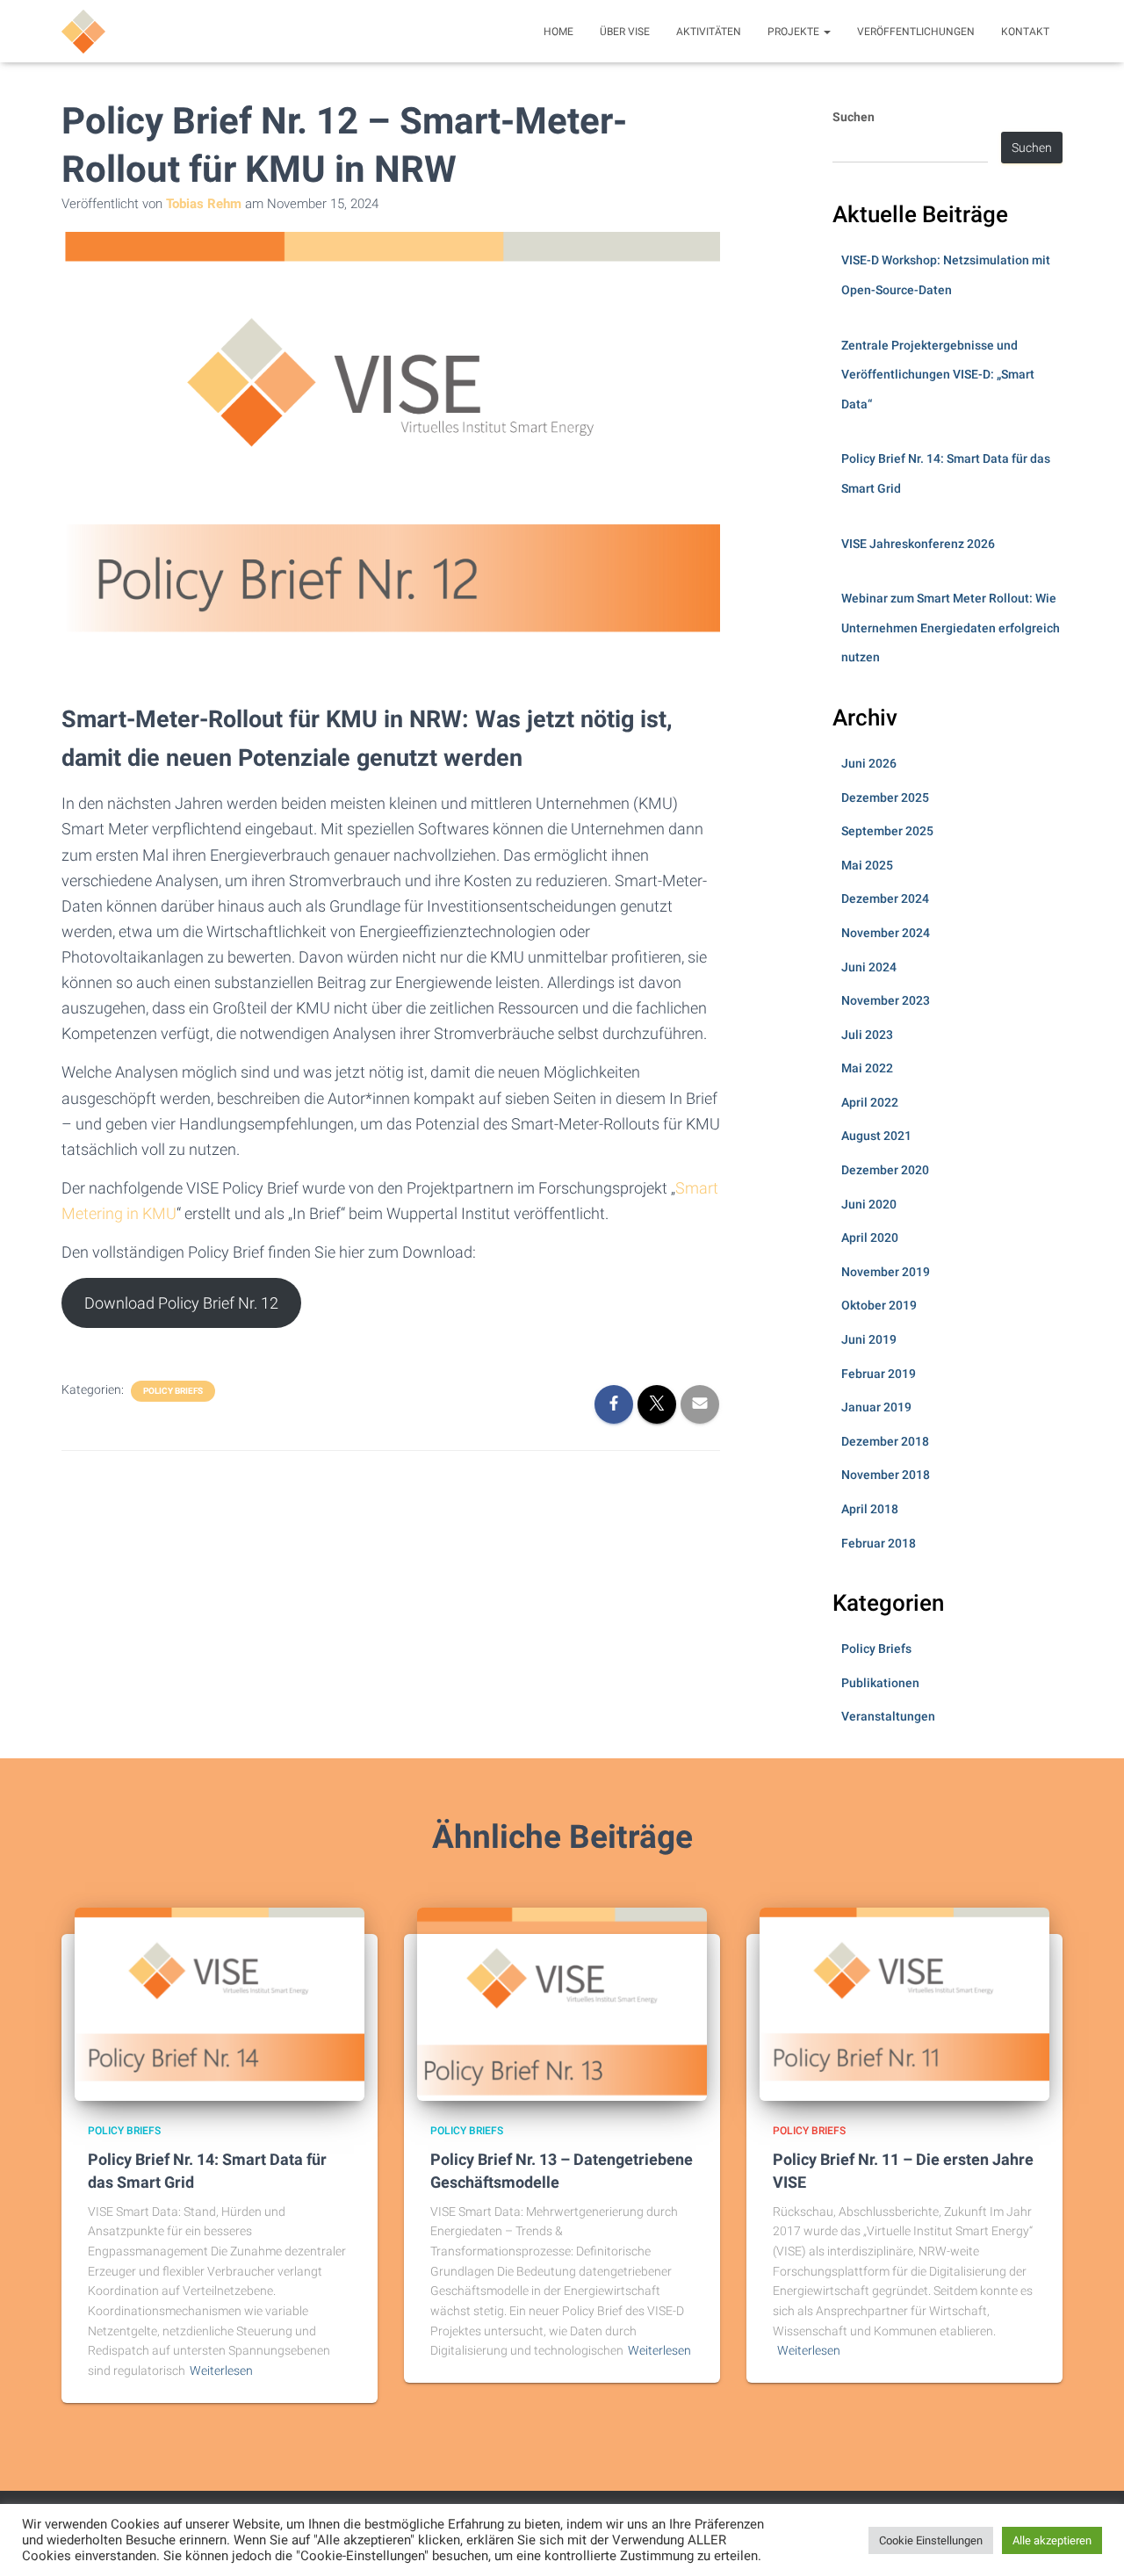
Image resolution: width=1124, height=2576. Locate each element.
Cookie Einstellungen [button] (931, 2540)
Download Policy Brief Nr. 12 (181, 1303)
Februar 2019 (879, 1374)
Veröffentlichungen (916, 32)
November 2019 (886, 1272)
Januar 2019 (876, 1407)
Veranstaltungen (888, 1716)
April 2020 (870, 1237)
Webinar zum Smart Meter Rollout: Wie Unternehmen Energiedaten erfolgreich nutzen (951, 628)
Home (558, 32)
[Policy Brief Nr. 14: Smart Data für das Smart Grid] (220, 2003)
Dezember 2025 (885, 797)
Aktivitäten (709, 32)
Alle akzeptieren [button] (1052, 2540)
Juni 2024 (869, 967)
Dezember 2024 (885, 898)
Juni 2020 (869, 1204)
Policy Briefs (173, 1391)
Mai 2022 (867, 1068)
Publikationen (880, 1683)
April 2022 (870, 1102)
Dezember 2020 (885, 1170)
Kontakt (1025, 32)
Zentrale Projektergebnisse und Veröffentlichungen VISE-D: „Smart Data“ (938, 375)
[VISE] (83, 32)
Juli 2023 (867, 1035)
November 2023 (886, 1000)
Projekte (795, 32)
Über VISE (625, 32)
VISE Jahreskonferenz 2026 (918, 544)
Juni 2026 (869, 763)
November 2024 (886, 933)
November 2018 (886, 1475)
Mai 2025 (867, 865)
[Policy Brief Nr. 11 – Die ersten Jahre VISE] (904, 2003)
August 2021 (876, 1136)
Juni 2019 (869, 1339)
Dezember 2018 (885, 1441)
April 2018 (870, 1509)
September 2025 (887, 831)
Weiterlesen (221, 2370)
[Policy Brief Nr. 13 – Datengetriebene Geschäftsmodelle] (562, 2003)
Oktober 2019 (879, 1305)
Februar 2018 (879, 1543)
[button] (826, 32)
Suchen (854, 117)
